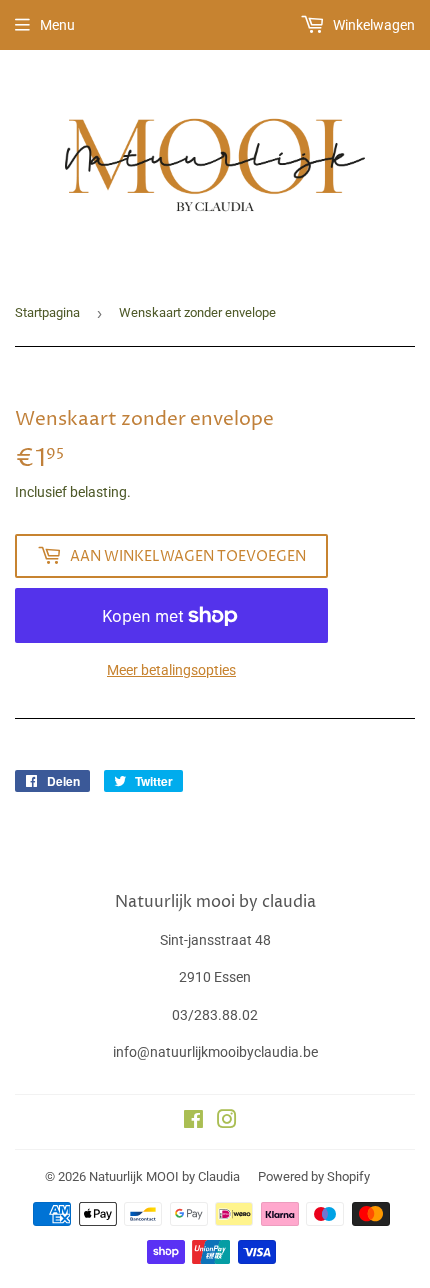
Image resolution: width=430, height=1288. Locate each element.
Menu (57, 25)
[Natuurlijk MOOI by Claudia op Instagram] (227, 1122)
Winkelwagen (372, 25)
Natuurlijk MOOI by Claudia (164, 1176)
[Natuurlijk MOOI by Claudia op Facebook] (193, 1122)
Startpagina (47, 312)
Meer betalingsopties (171, 670)
